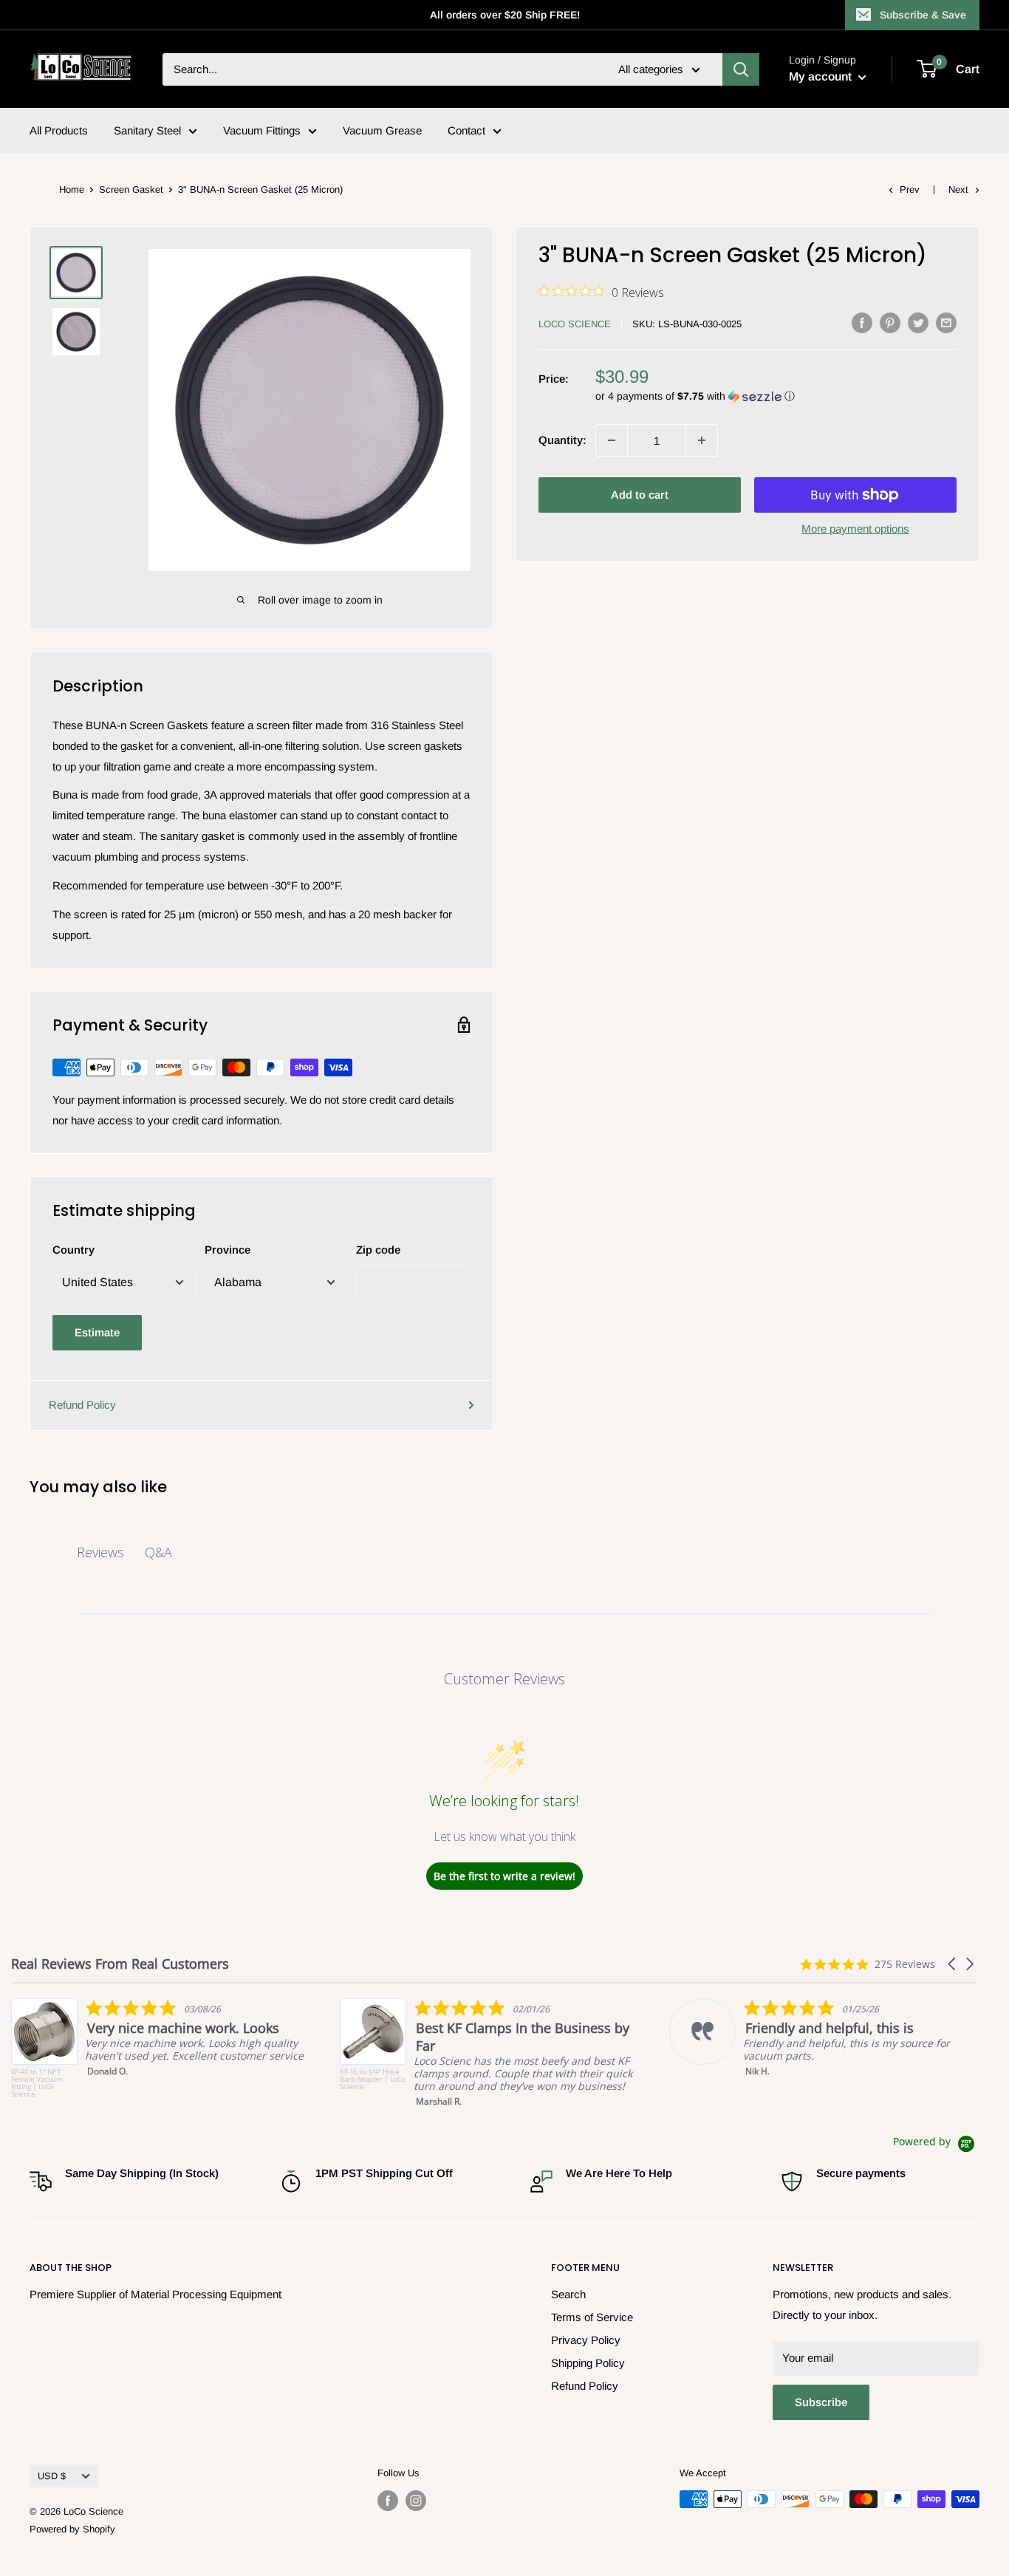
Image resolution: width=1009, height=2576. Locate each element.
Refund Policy (82, 1405)
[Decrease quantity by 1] (612, 440)
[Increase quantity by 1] (702, 440)
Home (72, 189)
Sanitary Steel (147, 130)
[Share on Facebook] (862, 322)
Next (958, 189)
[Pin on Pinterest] (890, 322)
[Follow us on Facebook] (388, 2501)
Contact (466, 130)
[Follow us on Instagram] (416, 2501)
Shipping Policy (588, 2363)
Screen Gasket (131, 189)
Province (228, 1250)
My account (822, 76)
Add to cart (640, 495)
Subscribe (821, 2402)
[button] (776, 396)
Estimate (97, 1332)
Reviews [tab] (100, 1552)
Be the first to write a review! (504, 1876)
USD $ (52, 2476)
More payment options (855, 529)
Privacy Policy (586, 2340)
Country (73, 1250)
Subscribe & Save (923, 15)
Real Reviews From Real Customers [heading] (120, 1964)
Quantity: (562, 440)
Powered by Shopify (72, 2529)
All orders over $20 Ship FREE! (505, 15)
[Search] (741, 69)
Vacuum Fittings (262, 130)
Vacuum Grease (382, 130)
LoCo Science (575, 324)
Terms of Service (592, 2317)
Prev (910, 189)
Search (568, 2294)
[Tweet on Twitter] (918, 322)
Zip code (378, 1250)
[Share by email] (946, 322)
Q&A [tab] (158, 1552)
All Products (59, 130)
